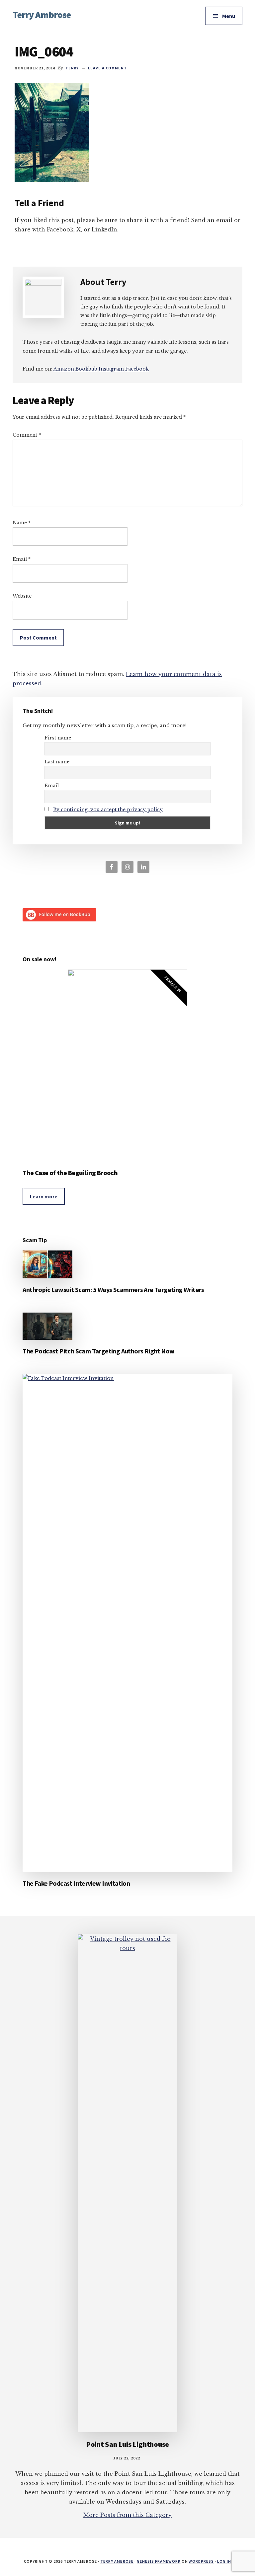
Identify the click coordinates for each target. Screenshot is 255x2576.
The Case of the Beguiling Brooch (70, 1173)
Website (22, 596)
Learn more (44, 1196)
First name (58, 738)
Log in (224, 2561)
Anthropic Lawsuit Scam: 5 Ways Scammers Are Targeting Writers (113, 1289)
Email (22, 559)
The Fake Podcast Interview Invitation (76, 1883)
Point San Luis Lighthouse (128, 2444)
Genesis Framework (159, 2561)
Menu (229, 16)
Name (22, 523)
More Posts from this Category (127, 2515)
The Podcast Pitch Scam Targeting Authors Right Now (98, 1351)
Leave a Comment (107, 68)
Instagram (111, 369)
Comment (27, 435)
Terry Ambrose (42, 15)
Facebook (137, 369)
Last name (57, 762)
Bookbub (86, 369)
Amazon (64, 369)
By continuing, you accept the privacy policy (108, 810)
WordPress (201, 2561)
